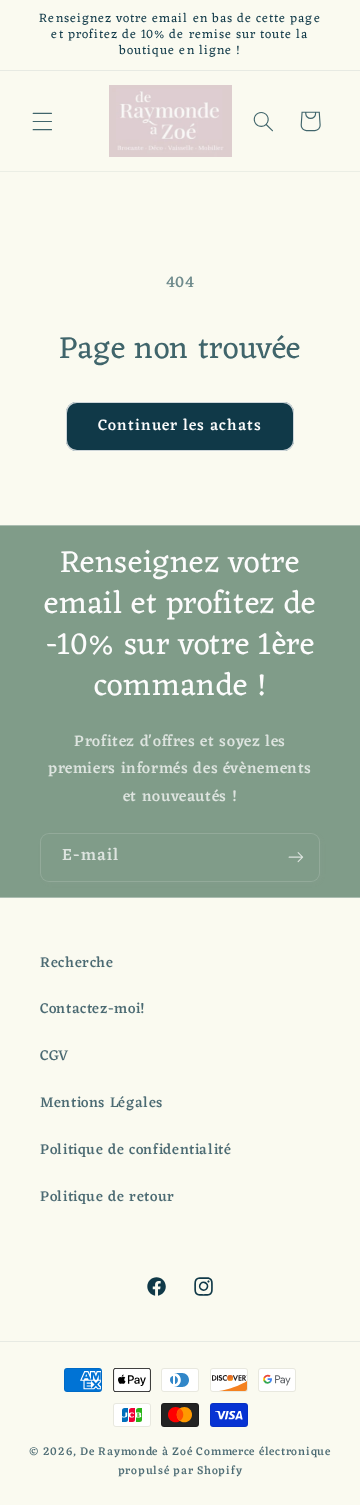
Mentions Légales (101, 1103)
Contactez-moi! (93, 1009)
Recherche (77, 963)
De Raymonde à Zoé (138, 1452)
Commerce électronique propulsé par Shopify (224, 1461)
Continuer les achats (180, 426)
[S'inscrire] (296, 857)
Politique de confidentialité (136, 1150)
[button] (42, 121)
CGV (54, 1056)
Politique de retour (107, 1197)
